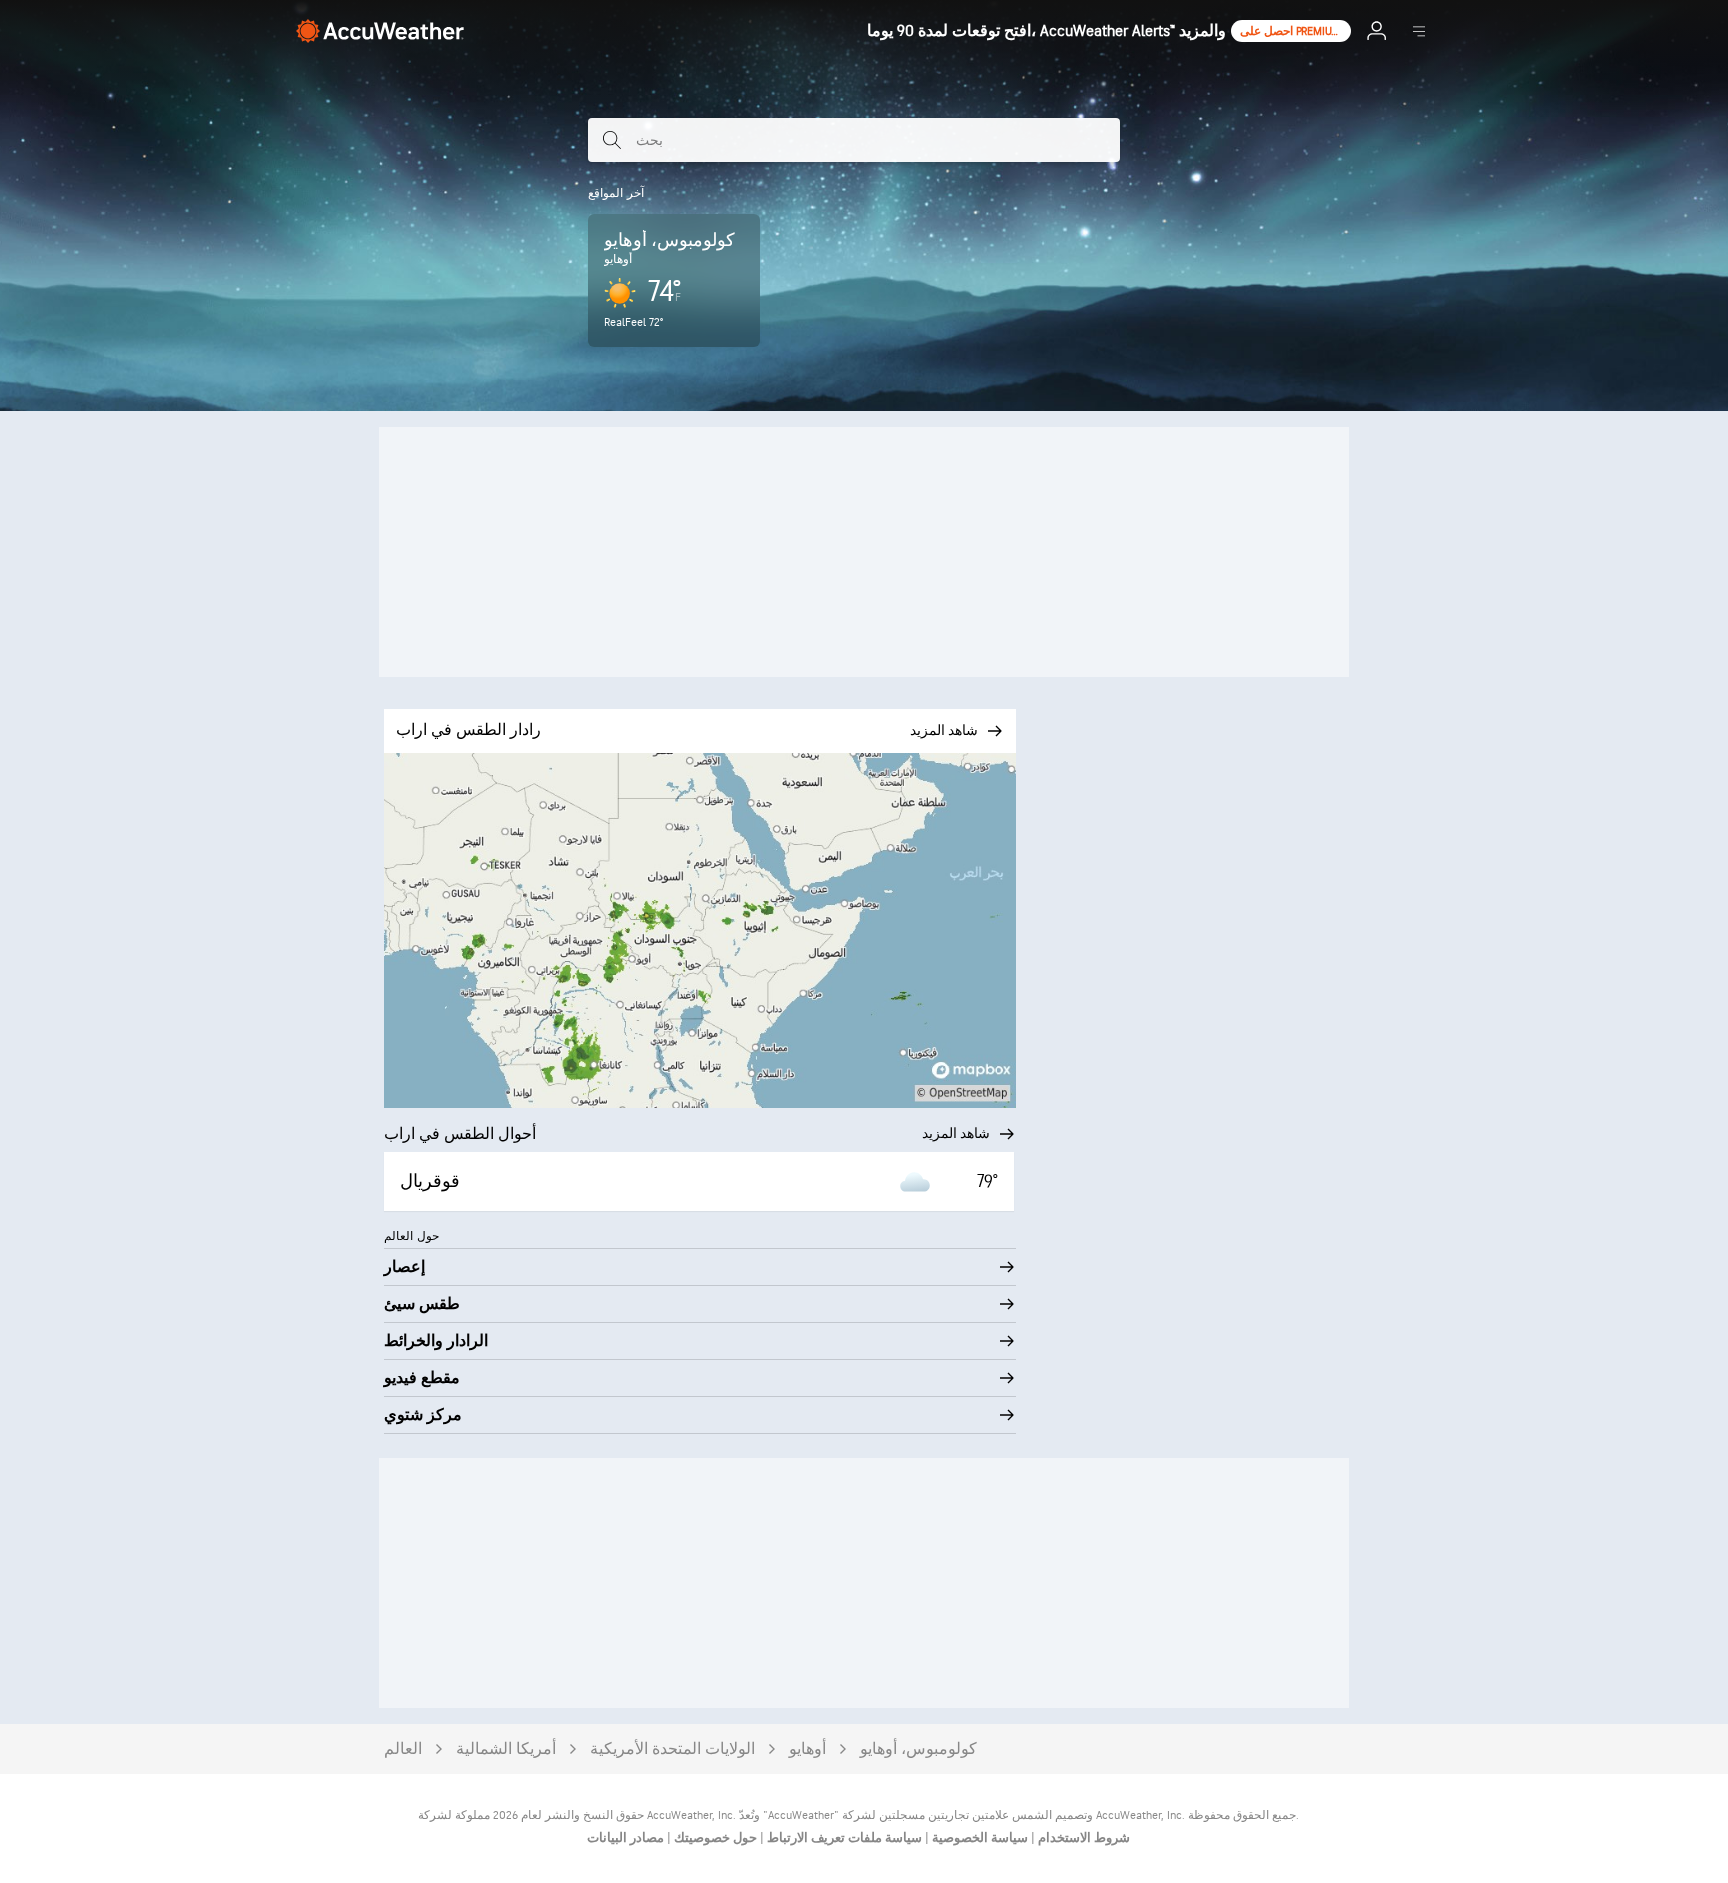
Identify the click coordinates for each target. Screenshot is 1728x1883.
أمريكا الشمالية (506, 1749)
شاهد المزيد (956, 1133)
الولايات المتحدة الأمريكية (672, 1749)
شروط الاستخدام (1082, 1838)
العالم (403, 1749)
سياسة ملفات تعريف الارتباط (843, 1838)
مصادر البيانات (625, 1838)
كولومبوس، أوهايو (918, 1749)
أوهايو (807, 1749)
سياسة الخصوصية (978, 1838)
